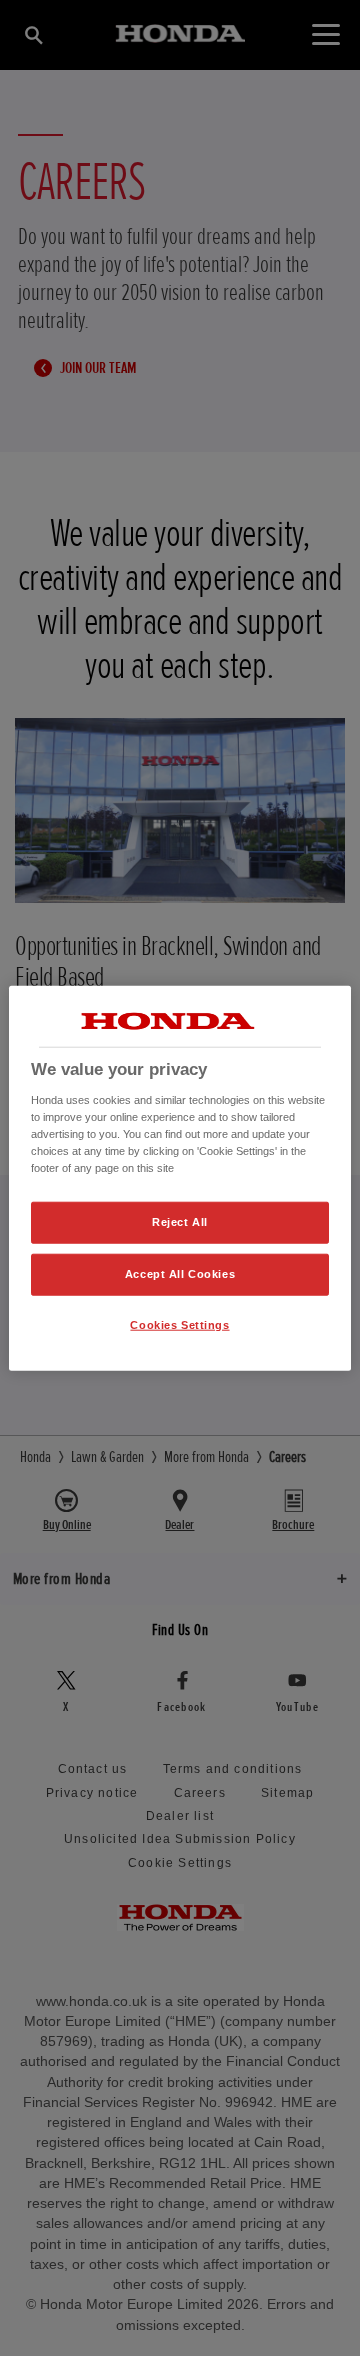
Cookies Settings (179, 1324)
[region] (180, 1178)
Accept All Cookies (180, 1273)
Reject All (180, 1222)
